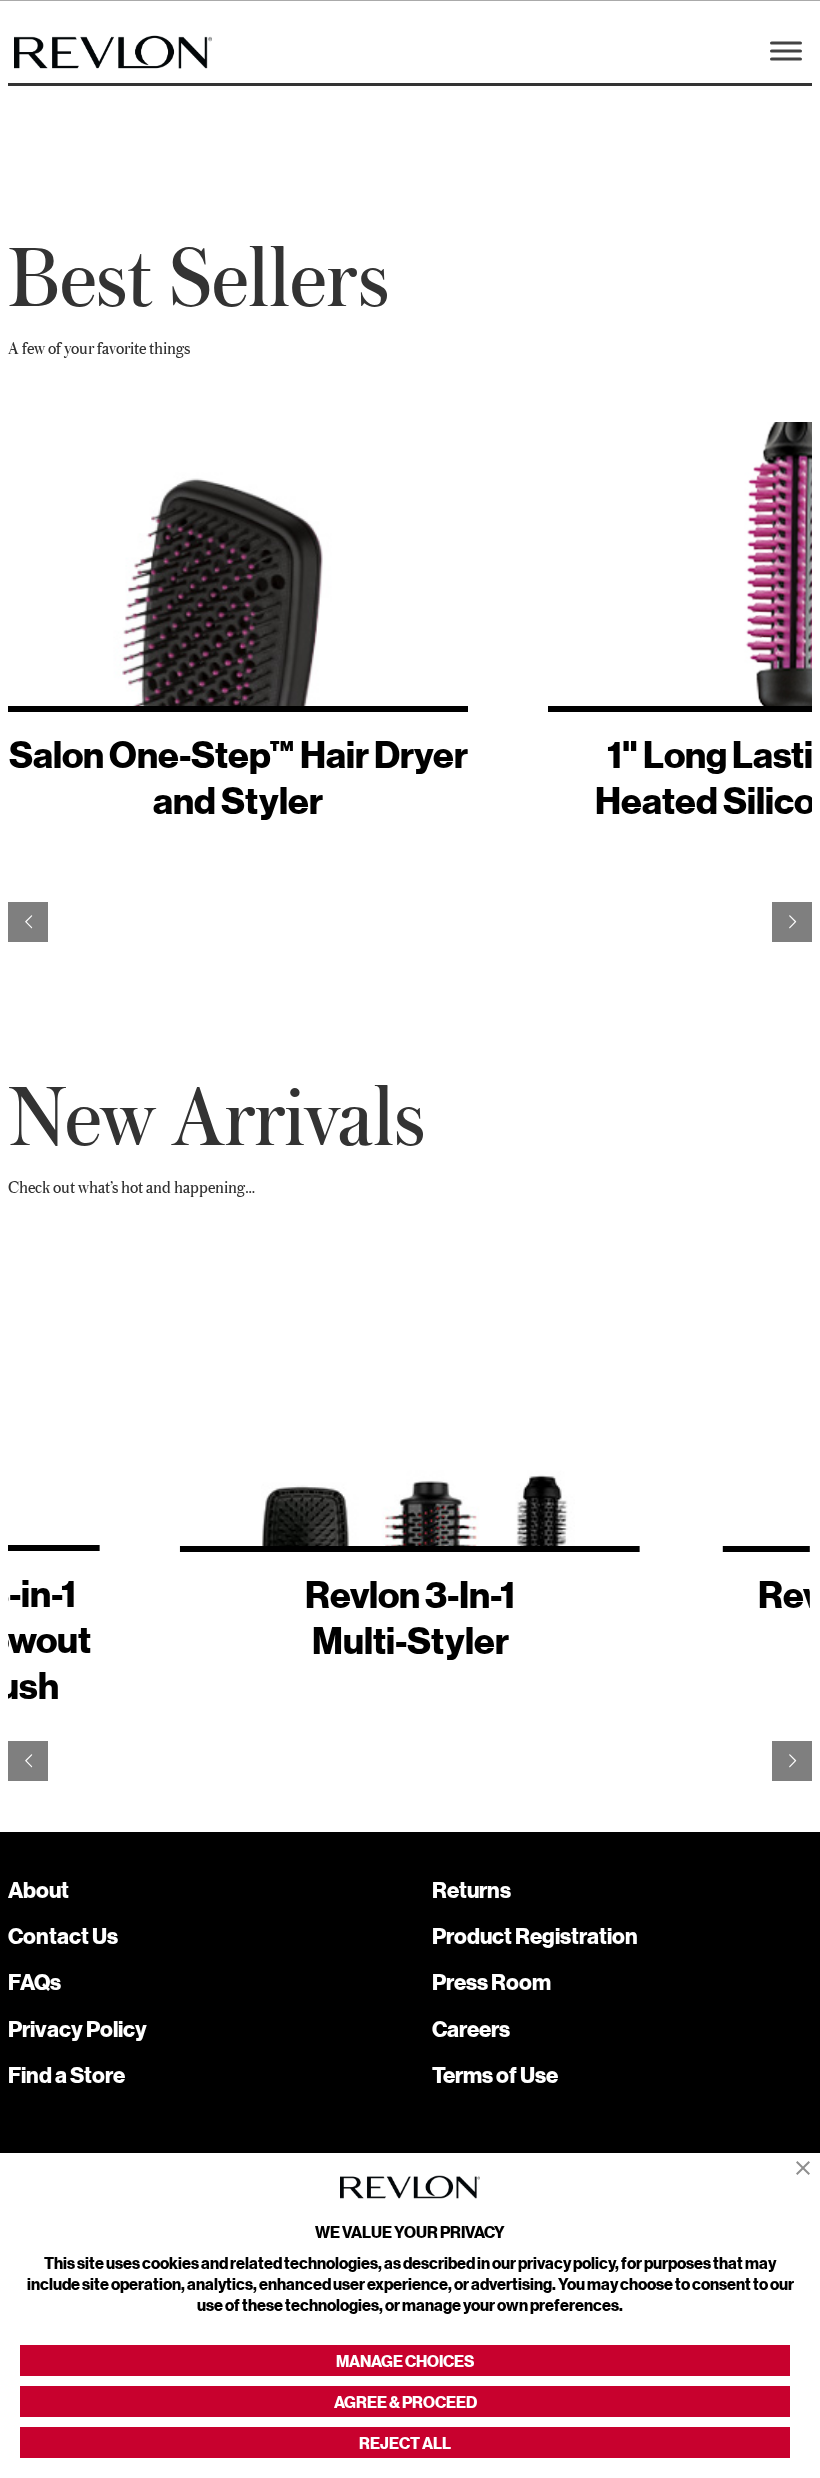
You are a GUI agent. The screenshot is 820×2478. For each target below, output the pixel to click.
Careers (471, 2028)
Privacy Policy (77, 2028)
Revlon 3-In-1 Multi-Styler (410, 1617)
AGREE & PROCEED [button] (405, 2401)
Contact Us (63, 1935)
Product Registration (535, 1935)
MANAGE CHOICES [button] (405, 2360)
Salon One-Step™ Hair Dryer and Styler (238, 777)
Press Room (491, 1981)
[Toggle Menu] (786, 50)
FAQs (34, 1981)
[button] (803, 2168)
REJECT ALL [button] (405, 2442)
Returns (471, 1889)
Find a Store (66, 2074)
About (38, 1889)
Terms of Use (495, 2074)
